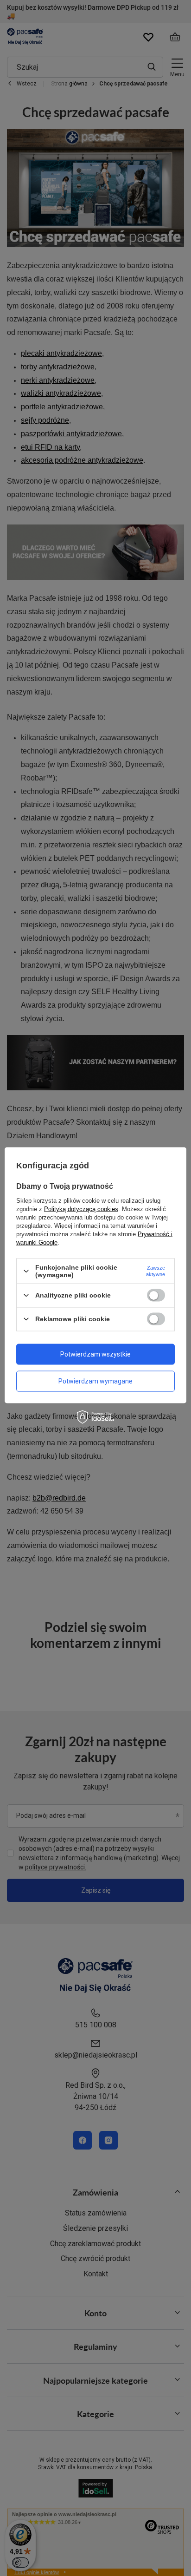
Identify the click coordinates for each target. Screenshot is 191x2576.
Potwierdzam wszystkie (95, 1354)
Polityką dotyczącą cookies (81, 1209)
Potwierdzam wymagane (95, 1381)
